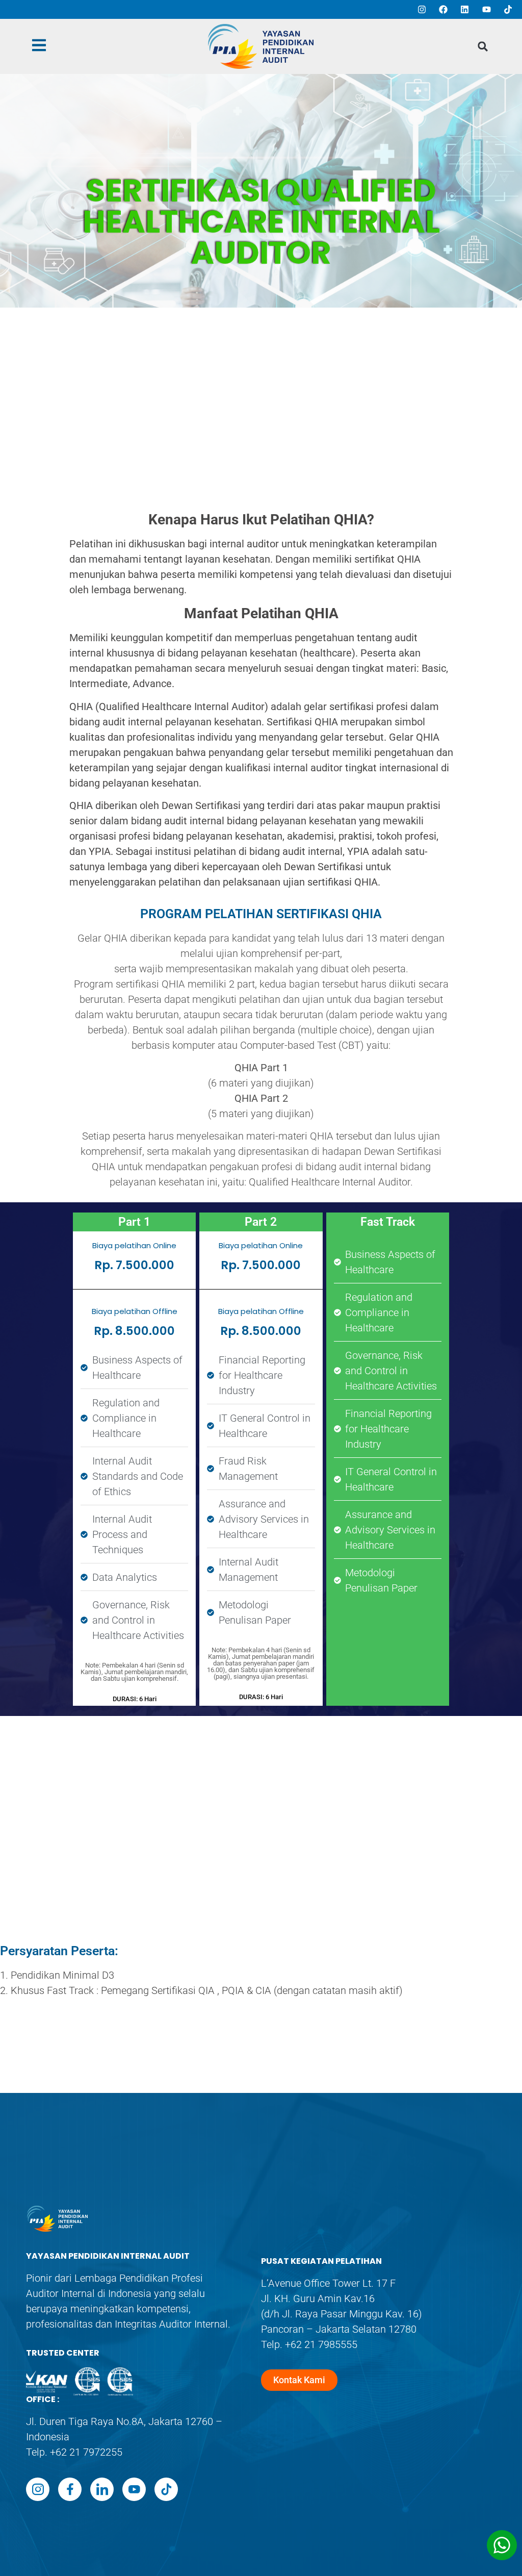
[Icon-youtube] (134, 2489)
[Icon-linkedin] (102, 2489)
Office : (43, 2399)
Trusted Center (63, 2353)
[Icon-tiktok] (166, 2489)
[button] (483, 47)
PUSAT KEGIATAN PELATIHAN (321, 2261)
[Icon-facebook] (70, 2489)
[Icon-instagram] (38, 2489)
